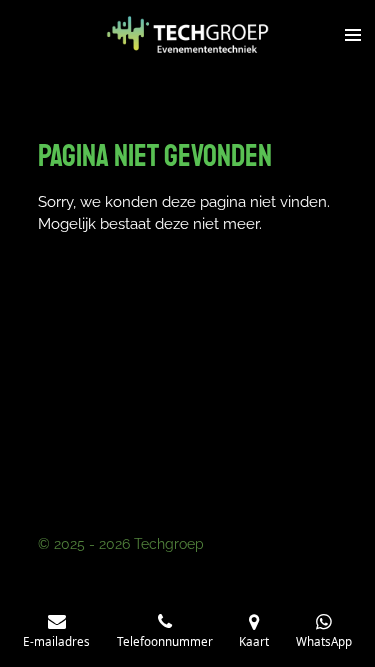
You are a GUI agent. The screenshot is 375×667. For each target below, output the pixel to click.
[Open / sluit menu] (353, 35)
